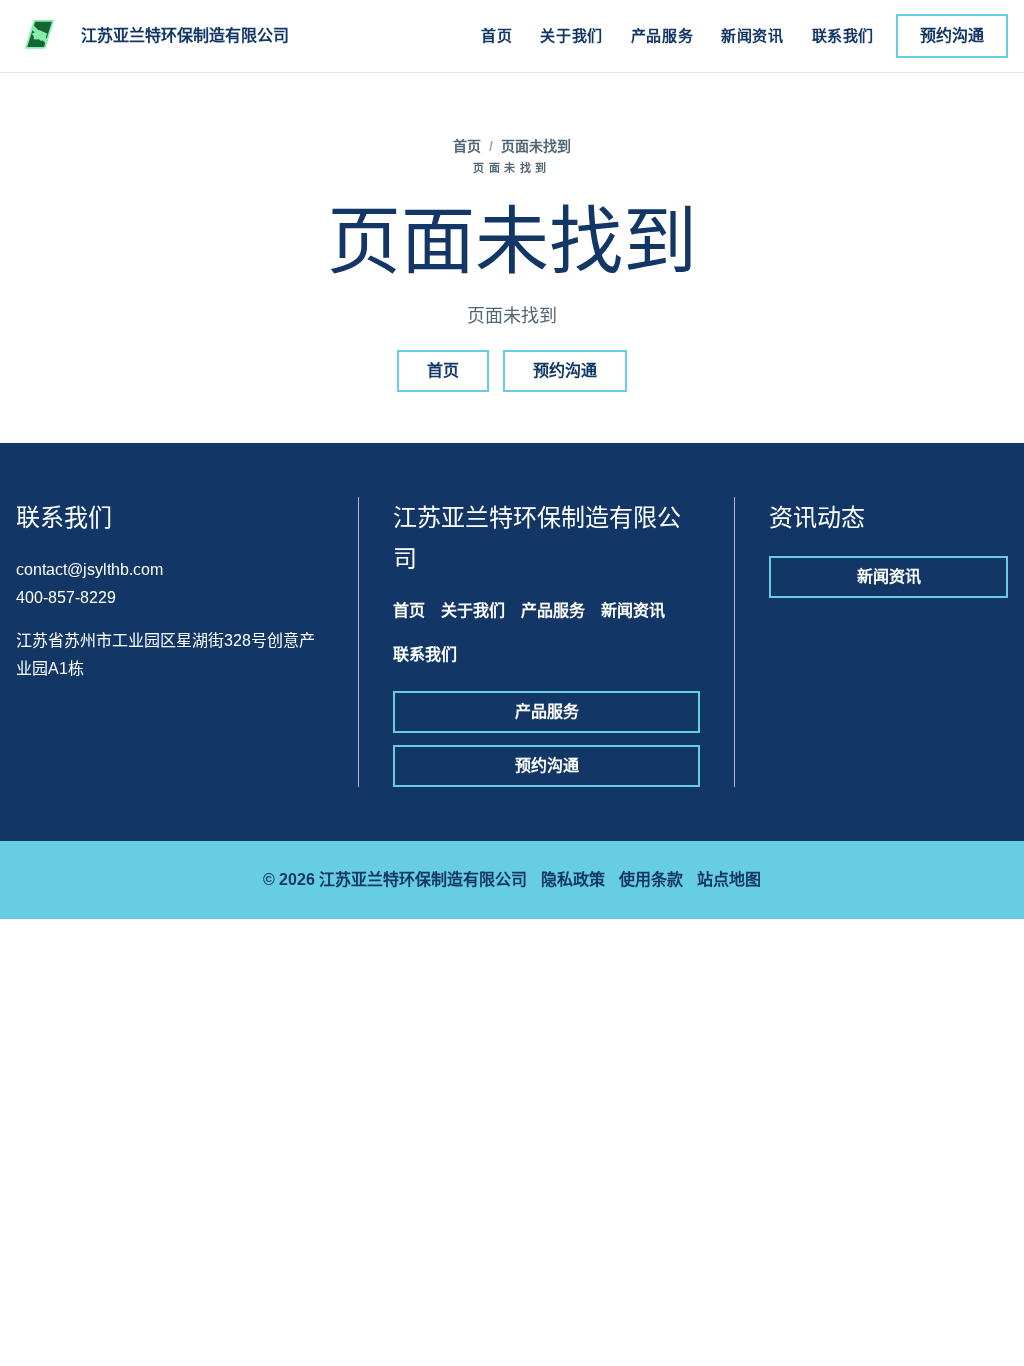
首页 (496, 35)
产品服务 (662, 35)
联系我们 (843, 35)
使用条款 (651, 879)
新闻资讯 (752, 35)
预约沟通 (952, 35)
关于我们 (571, 35)
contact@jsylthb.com (89, 569)
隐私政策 (573, 879)
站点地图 (729, 879)
